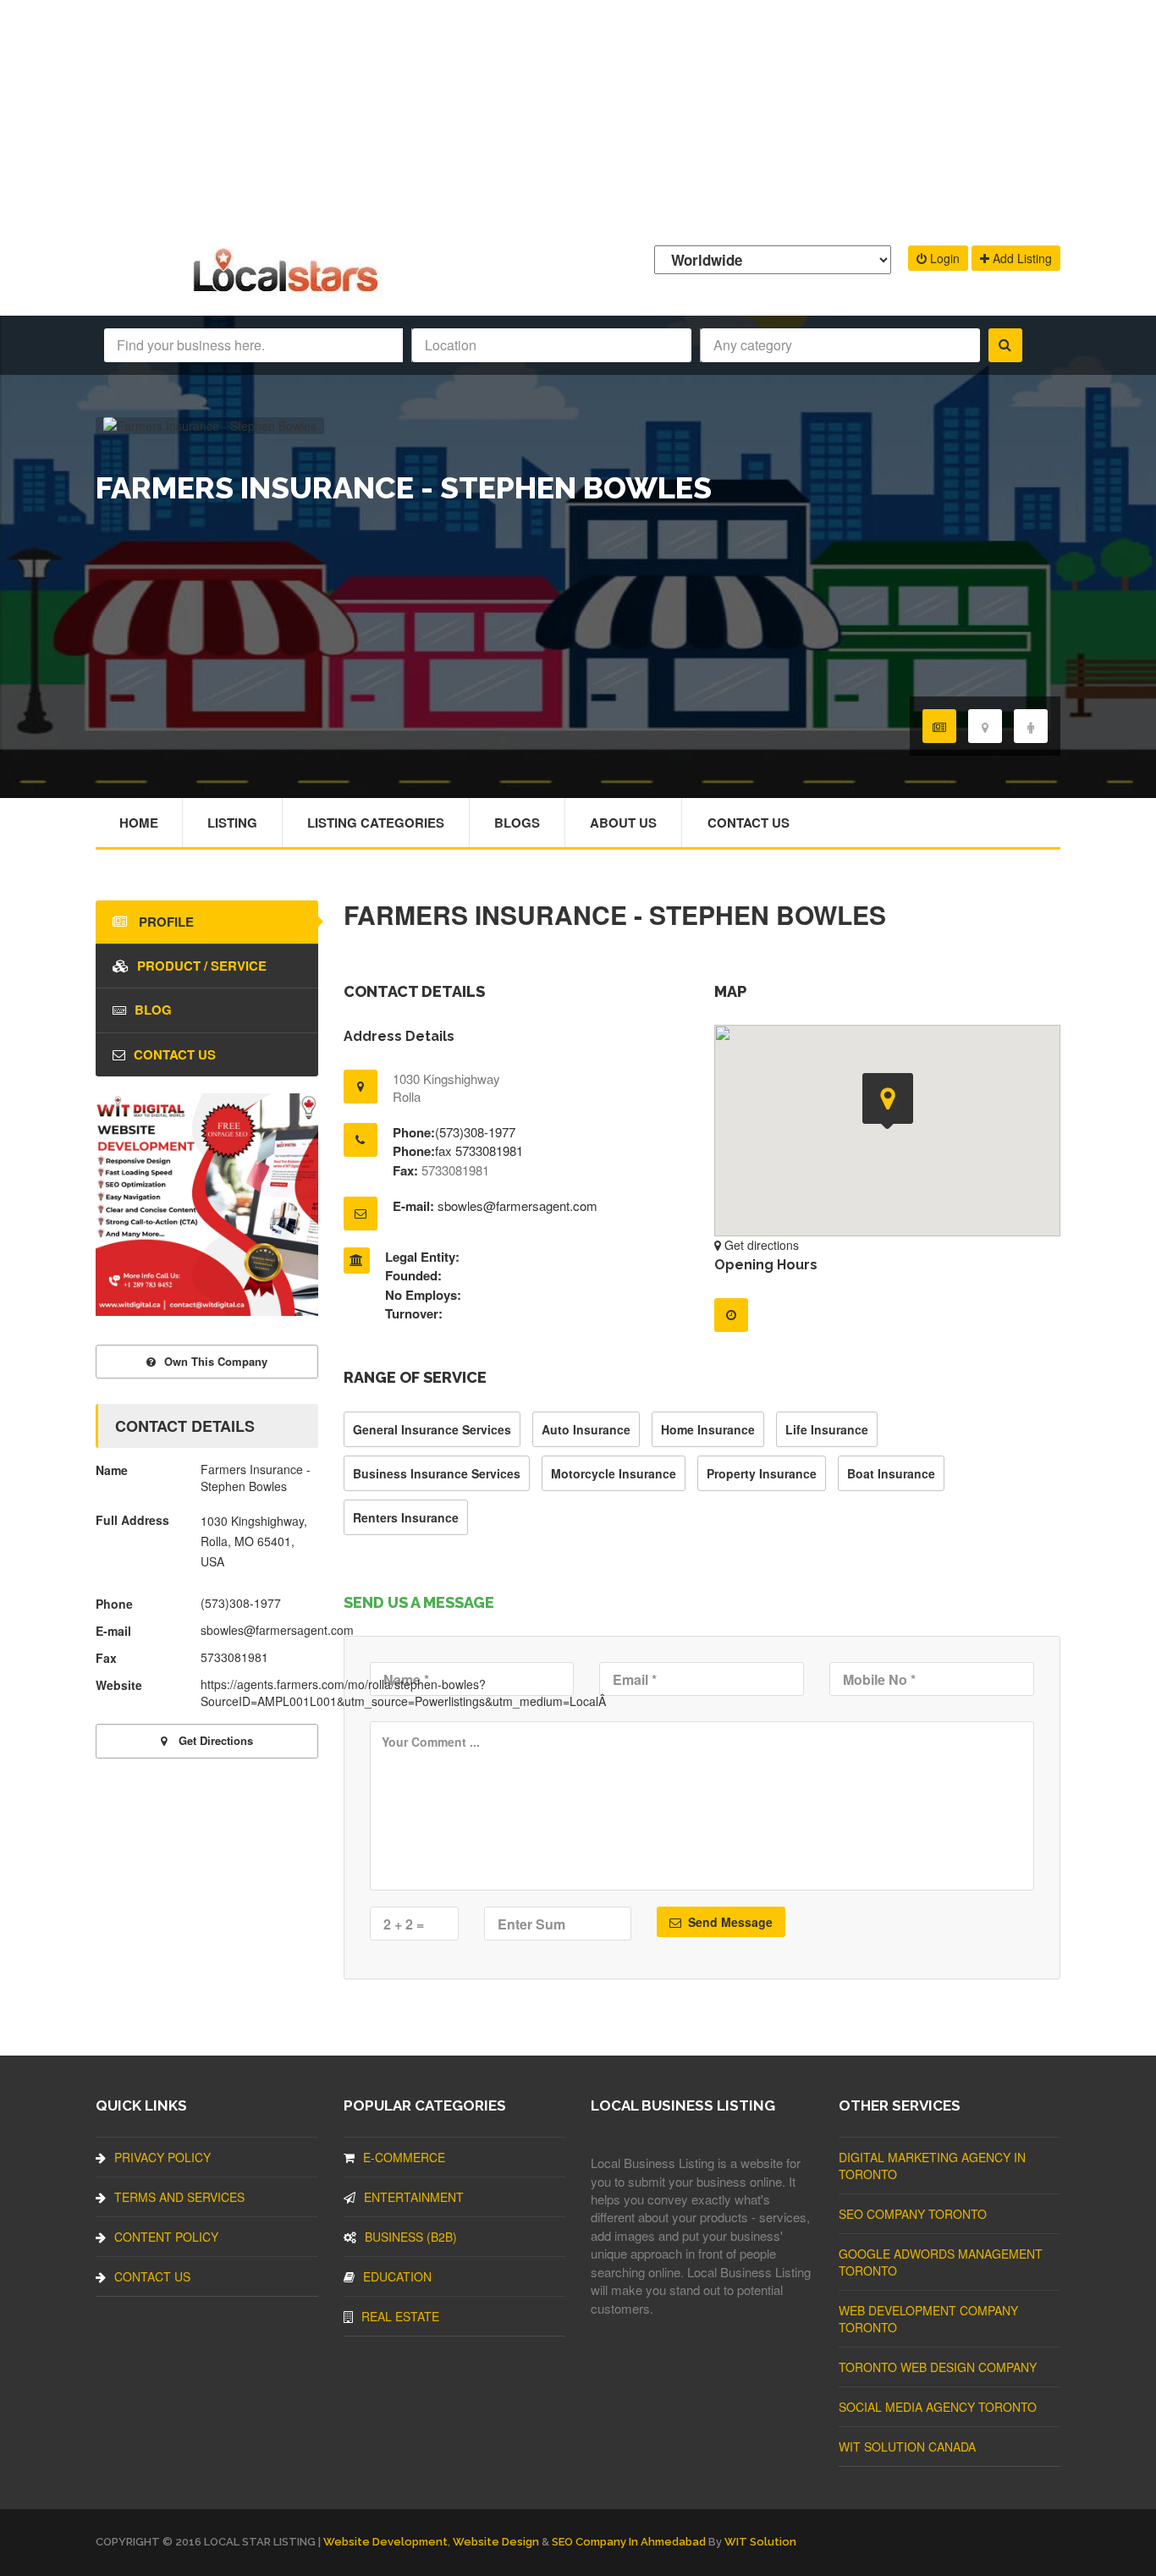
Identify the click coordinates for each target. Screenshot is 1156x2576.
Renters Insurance (406, 1517)
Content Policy (166, 2237)
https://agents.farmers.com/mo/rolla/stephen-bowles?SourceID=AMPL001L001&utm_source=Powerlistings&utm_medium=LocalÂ (405, 1693)
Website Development (385, 2542)
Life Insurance (827, 1429)
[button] (888, 1101)
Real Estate (400, 2316)
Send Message (729, 1922)
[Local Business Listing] (289, 290)
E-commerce (404, 2157)
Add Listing (1021, 258)
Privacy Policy (162, 2157)
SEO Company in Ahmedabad (629, 2542)
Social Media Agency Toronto (938, 2407)
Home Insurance (708, 1429)
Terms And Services (179, 2197)
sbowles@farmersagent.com (517, 1205)
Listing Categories (376, 823)
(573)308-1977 (475, 1132)
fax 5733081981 (479, 1150)
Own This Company (216, 1361)
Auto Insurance (586, 1429)
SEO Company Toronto (913, 2214)
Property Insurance (762, 1473)
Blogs (517, 823)
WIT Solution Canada (907, 2447)
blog (153, 1010)
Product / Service (202, 966)
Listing (232, 823)
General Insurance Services (432, 1429)
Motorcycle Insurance (614, 1473)
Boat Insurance (891, 1473)
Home (139, 823)
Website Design (496, 2542)
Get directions (760, 1245)
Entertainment (414, 2197)
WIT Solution (760, 2542)
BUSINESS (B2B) (411, 2237)
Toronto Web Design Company (938, 2367)
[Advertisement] (578, 118)
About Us (623, 823)
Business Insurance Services (437, 1473)
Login (943, 258)
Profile (165, 922)
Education (397, 2276)
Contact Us (749, 823)
